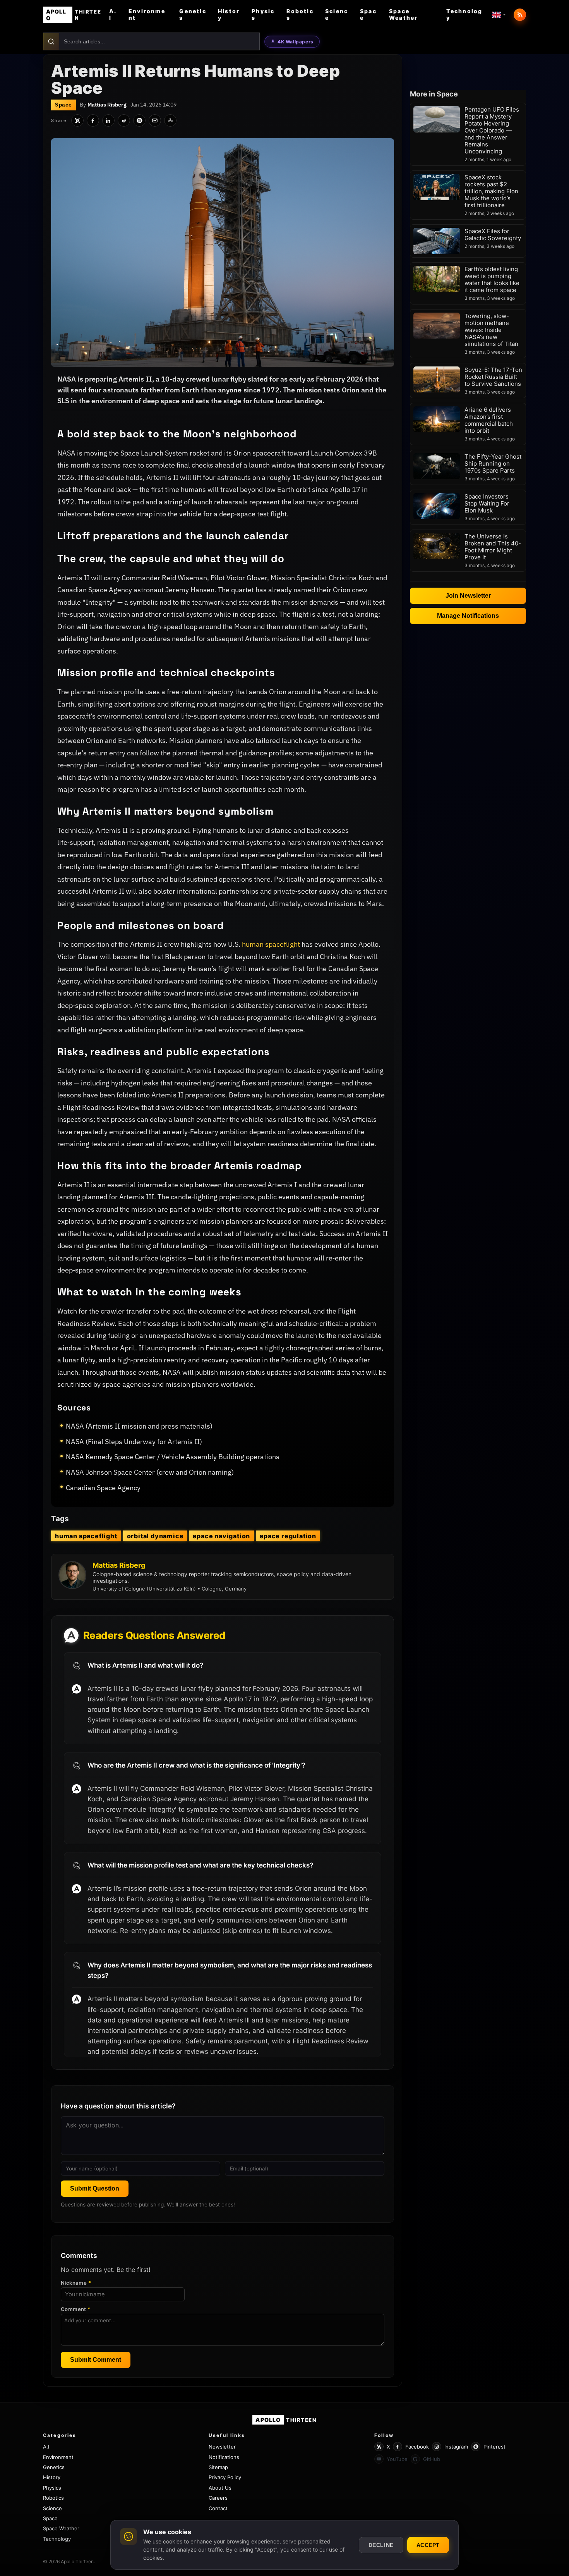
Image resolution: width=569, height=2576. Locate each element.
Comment (76, 2309)
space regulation (288, 1536)
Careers (218, 2498)
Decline (381, 2545)
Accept (428, 2545)
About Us (220, 2488)
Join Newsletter (468, 596)
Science (337, 14)
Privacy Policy (225, 2477)
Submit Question (95, 2188)
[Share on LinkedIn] (108, 120)
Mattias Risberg (107, 105)
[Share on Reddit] (124, 120)
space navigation (221, 1536)
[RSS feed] (520, 15)
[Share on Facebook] (93, 120)
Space (368, 14)
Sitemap (218, 2467)
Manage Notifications (468, 616)
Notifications (224, 2457)
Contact (218, 2508)
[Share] (170, 120)
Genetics (193, 14)
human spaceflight (271, 944)
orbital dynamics (155, 1536)
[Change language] (499, 15)
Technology (464, 14)
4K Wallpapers (296, 42)
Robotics (300, 14)
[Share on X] (77, 120)
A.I (113, 14)
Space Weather (404, 14)
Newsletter (222, 2447)
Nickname (76, 2283)
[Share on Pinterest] (139, 120)
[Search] (51, 41)
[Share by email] (155, 120)
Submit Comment (96, 2360)
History (229, 14)
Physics (263, 14)
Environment (147, 14)
